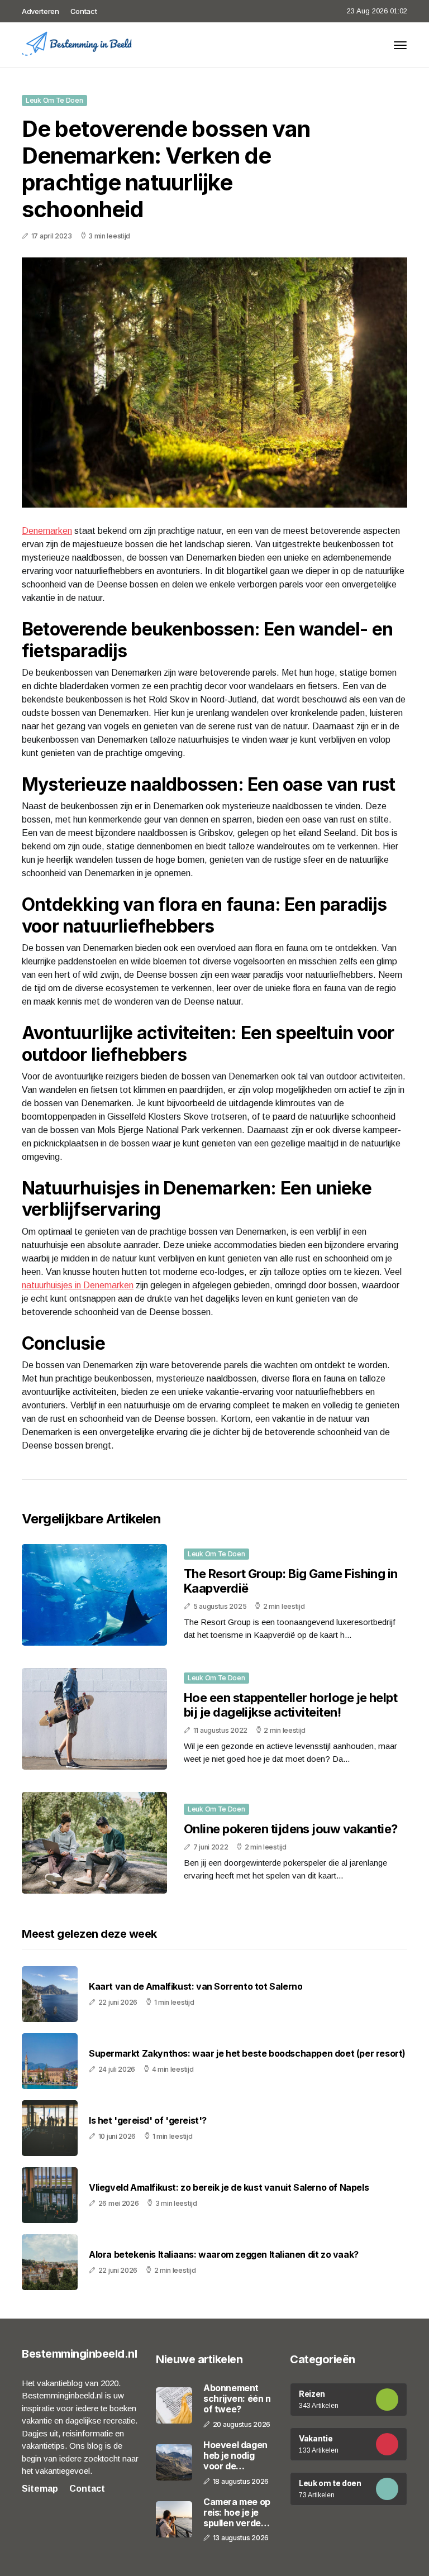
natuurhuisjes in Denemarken (78, 1285)
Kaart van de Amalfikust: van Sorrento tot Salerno (196, 1987)
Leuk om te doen (54, 100)
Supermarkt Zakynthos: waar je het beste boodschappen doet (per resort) (247, 2054)
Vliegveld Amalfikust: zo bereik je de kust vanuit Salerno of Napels (229, 2188)
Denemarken (47, 531)
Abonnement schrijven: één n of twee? (237, 2399)
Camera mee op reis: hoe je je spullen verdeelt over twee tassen (238, 2513)
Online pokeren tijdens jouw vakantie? (291, 1829)
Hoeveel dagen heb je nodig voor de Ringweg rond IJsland (235, 2456)
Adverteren (40, 11)
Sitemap (40, 2489)
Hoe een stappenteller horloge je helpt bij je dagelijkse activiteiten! (290, 1705)
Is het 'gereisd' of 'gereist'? (148, 2121)
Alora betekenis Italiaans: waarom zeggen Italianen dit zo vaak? (224, 2255)
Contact (84, 11)
